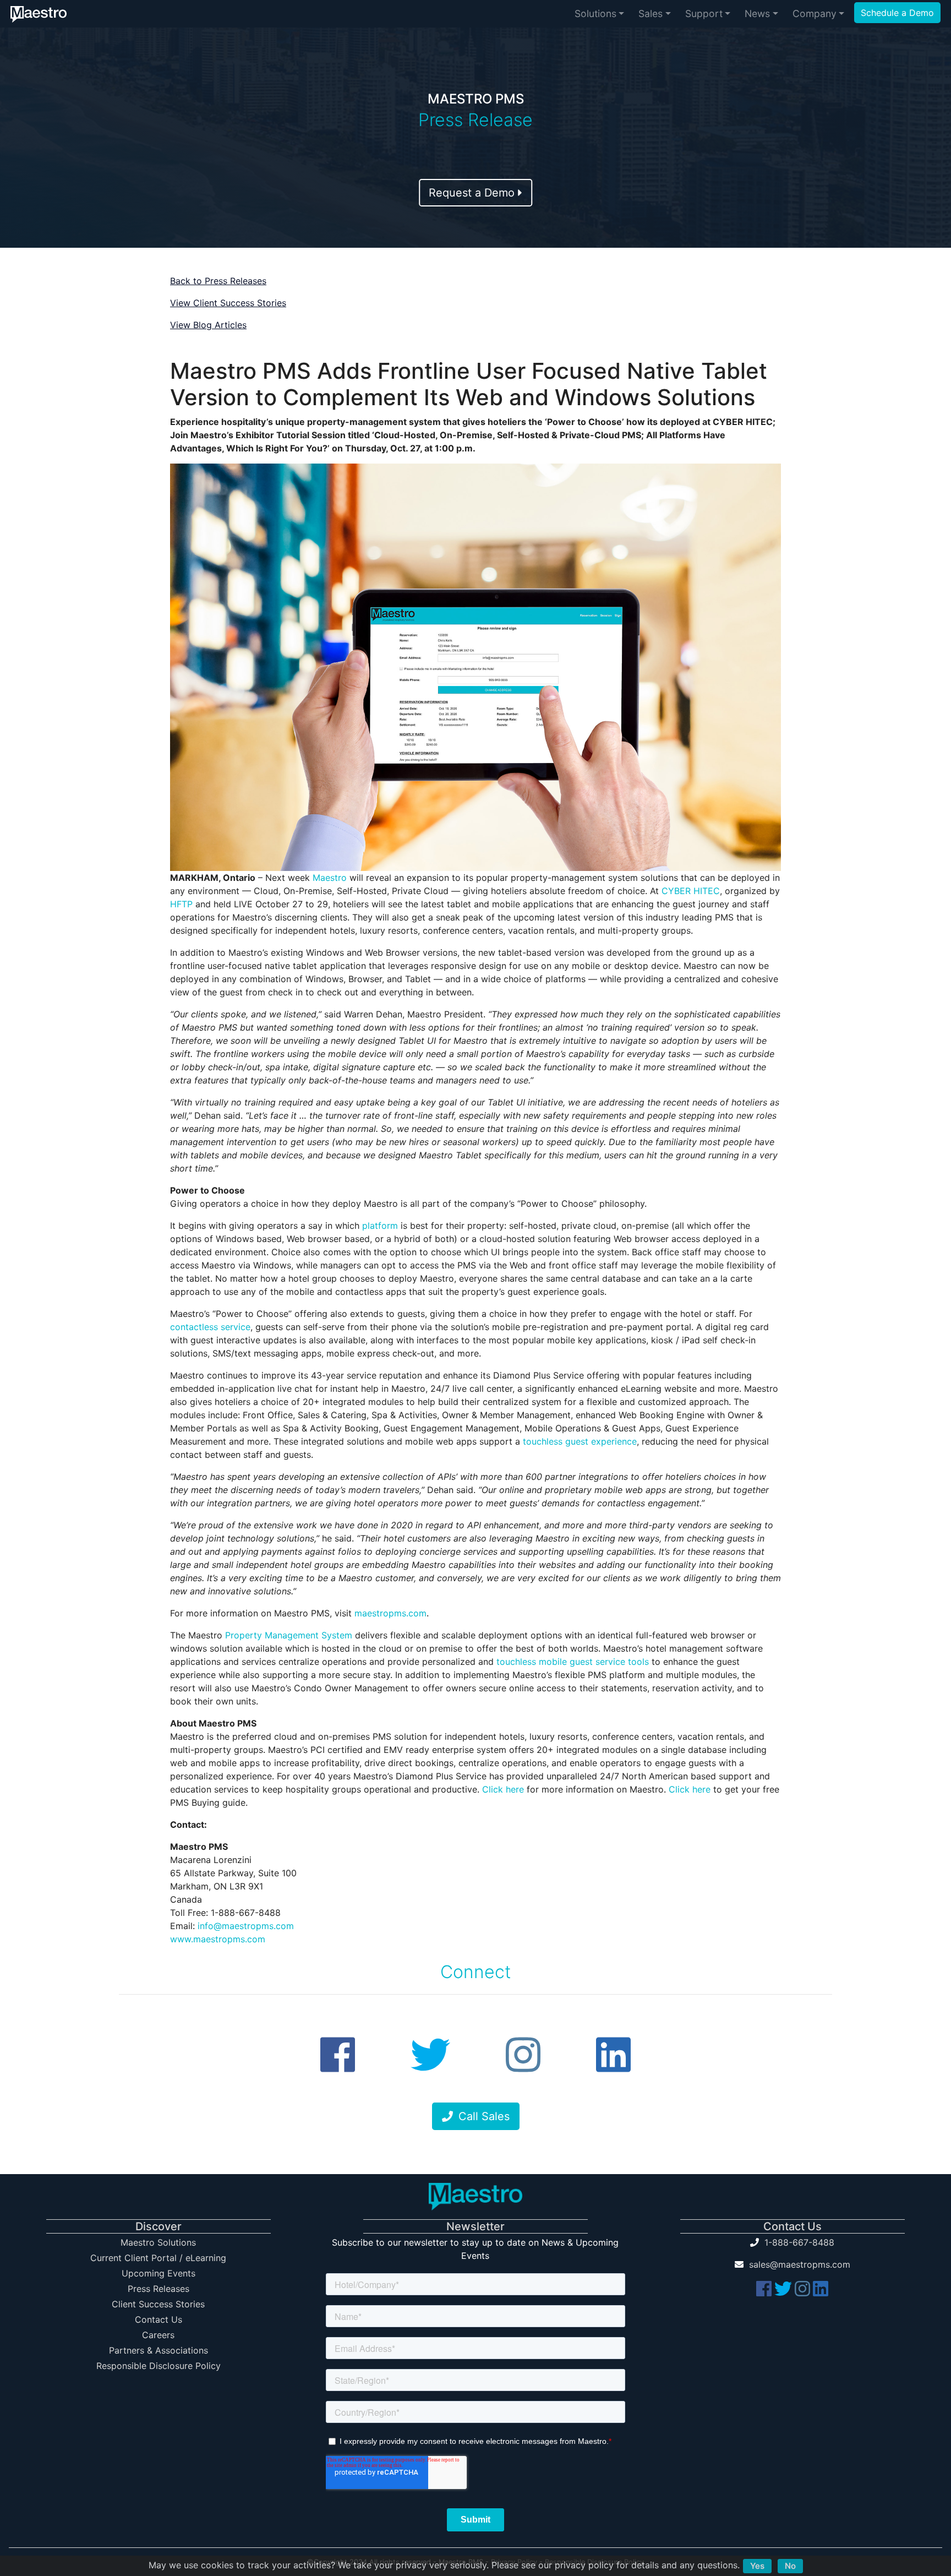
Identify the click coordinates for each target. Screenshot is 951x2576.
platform (380, 1226)
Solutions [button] (595, 13)
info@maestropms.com (246, 1926)
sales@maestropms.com (800, 2264)
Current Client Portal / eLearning (158, 2258)
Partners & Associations (158, 2350)
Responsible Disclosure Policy (158, 2366)
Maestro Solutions (158, 2242)
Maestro (330, 878)
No (790, 2566)
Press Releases (158, 2289)
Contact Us (158, 2319)
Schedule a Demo (897, 13)
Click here (503, 1789)
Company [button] (815, 13)
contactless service (210, 1327)
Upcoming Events (158, 2273)
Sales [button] (651, 13)
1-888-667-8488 (799, 2242)
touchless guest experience (580, 1441)
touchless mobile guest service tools (573, 1662)
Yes (757, 2566)
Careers (158, 2335)
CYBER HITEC (691, 891)
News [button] (757, 13)
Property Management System (289, 1635)
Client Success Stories (158, 2304)
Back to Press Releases (218, 281)
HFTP (181, 904)
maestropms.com (390, 1613)
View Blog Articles (208, 325)
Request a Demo (473, 193)
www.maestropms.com (218, 1939)
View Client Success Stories (228, 303)
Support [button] (704, 13)
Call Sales (484, 2116)
